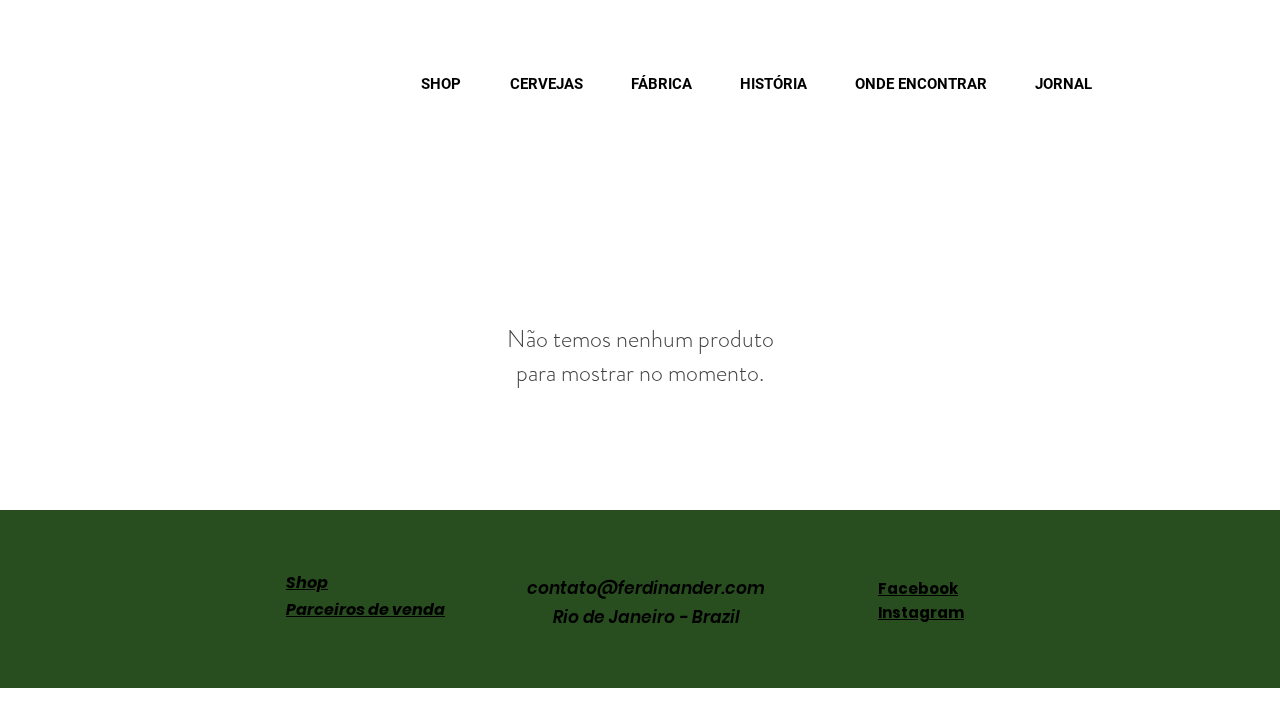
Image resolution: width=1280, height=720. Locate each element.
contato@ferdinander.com (646, 588)
